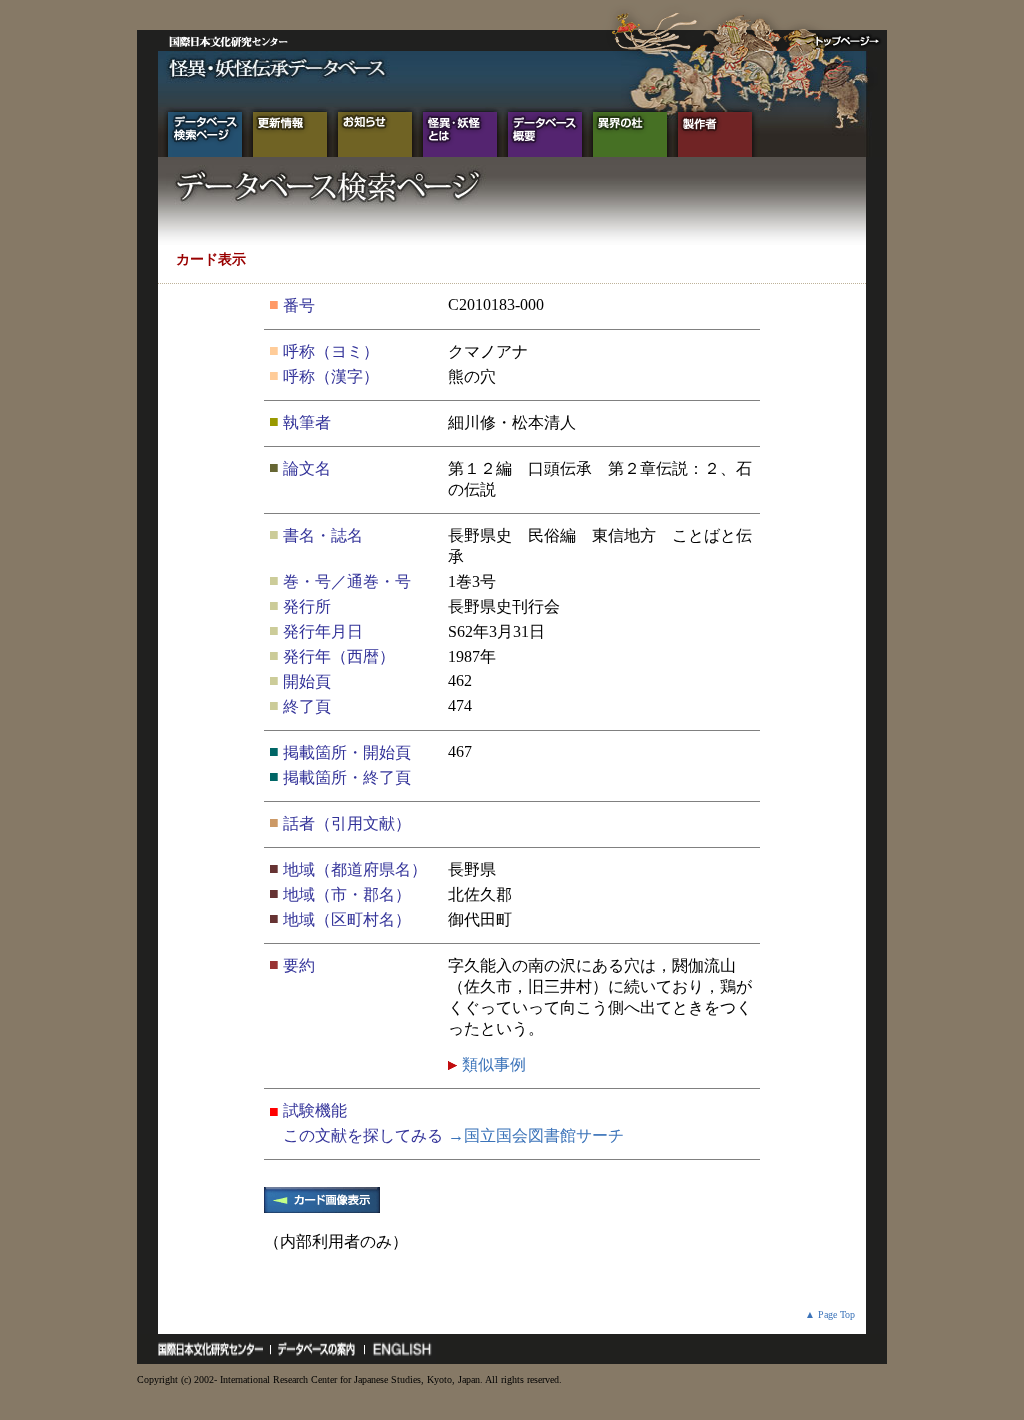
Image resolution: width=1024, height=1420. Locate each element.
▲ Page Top (830, 1314)
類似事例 (492, 1064)
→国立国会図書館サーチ (536, 1135)
